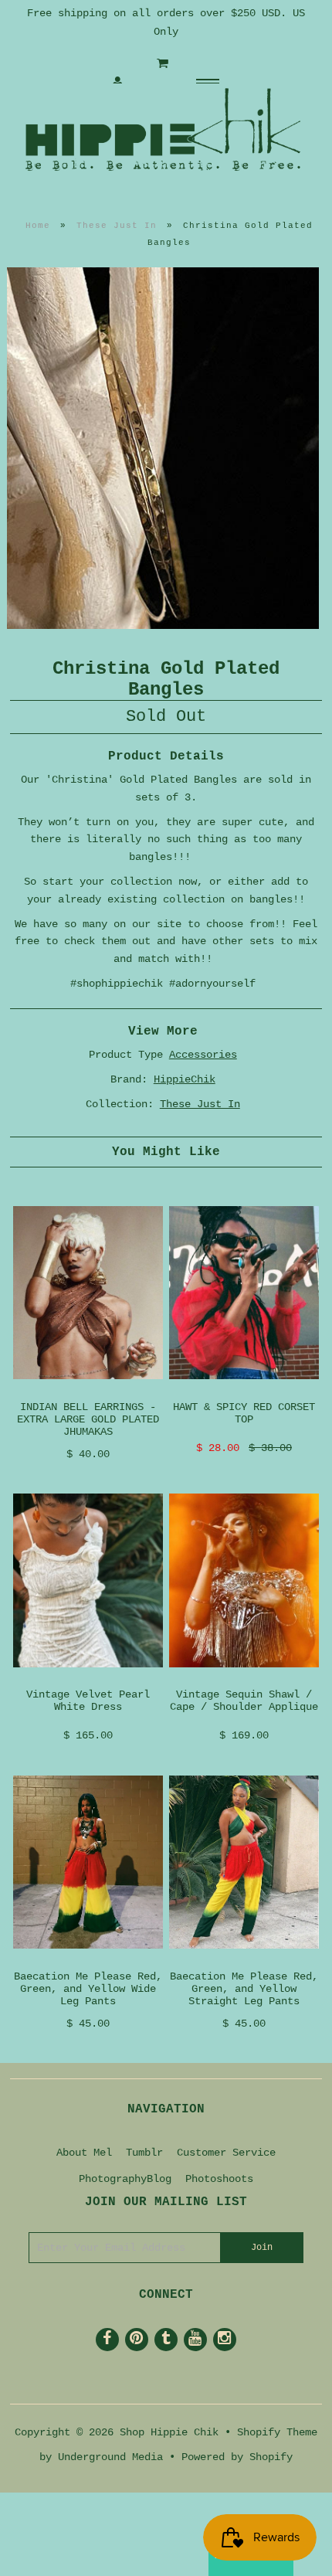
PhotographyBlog (125, 2179)
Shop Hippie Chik (169, 2432)
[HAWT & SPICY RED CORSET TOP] (244, 1392)
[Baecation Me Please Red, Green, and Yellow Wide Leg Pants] (88, 1961)
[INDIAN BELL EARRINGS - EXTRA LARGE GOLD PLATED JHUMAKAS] (88, 1392)
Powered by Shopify (237, 2457)
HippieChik (185, 1079)
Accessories (203, 1055)
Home (38, 226)
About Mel (84, 2153)
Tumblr (144, 2153)
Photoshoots (219, 2179)
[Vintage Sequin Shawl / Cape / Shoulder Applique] (244, 1680)
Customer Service (226, 2153)
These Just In (117, 226)
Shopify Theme (277, 2432)
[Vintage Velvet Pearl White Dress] (88, 1680)
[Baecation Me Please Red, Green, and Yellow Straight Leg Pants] (244, 1961)
